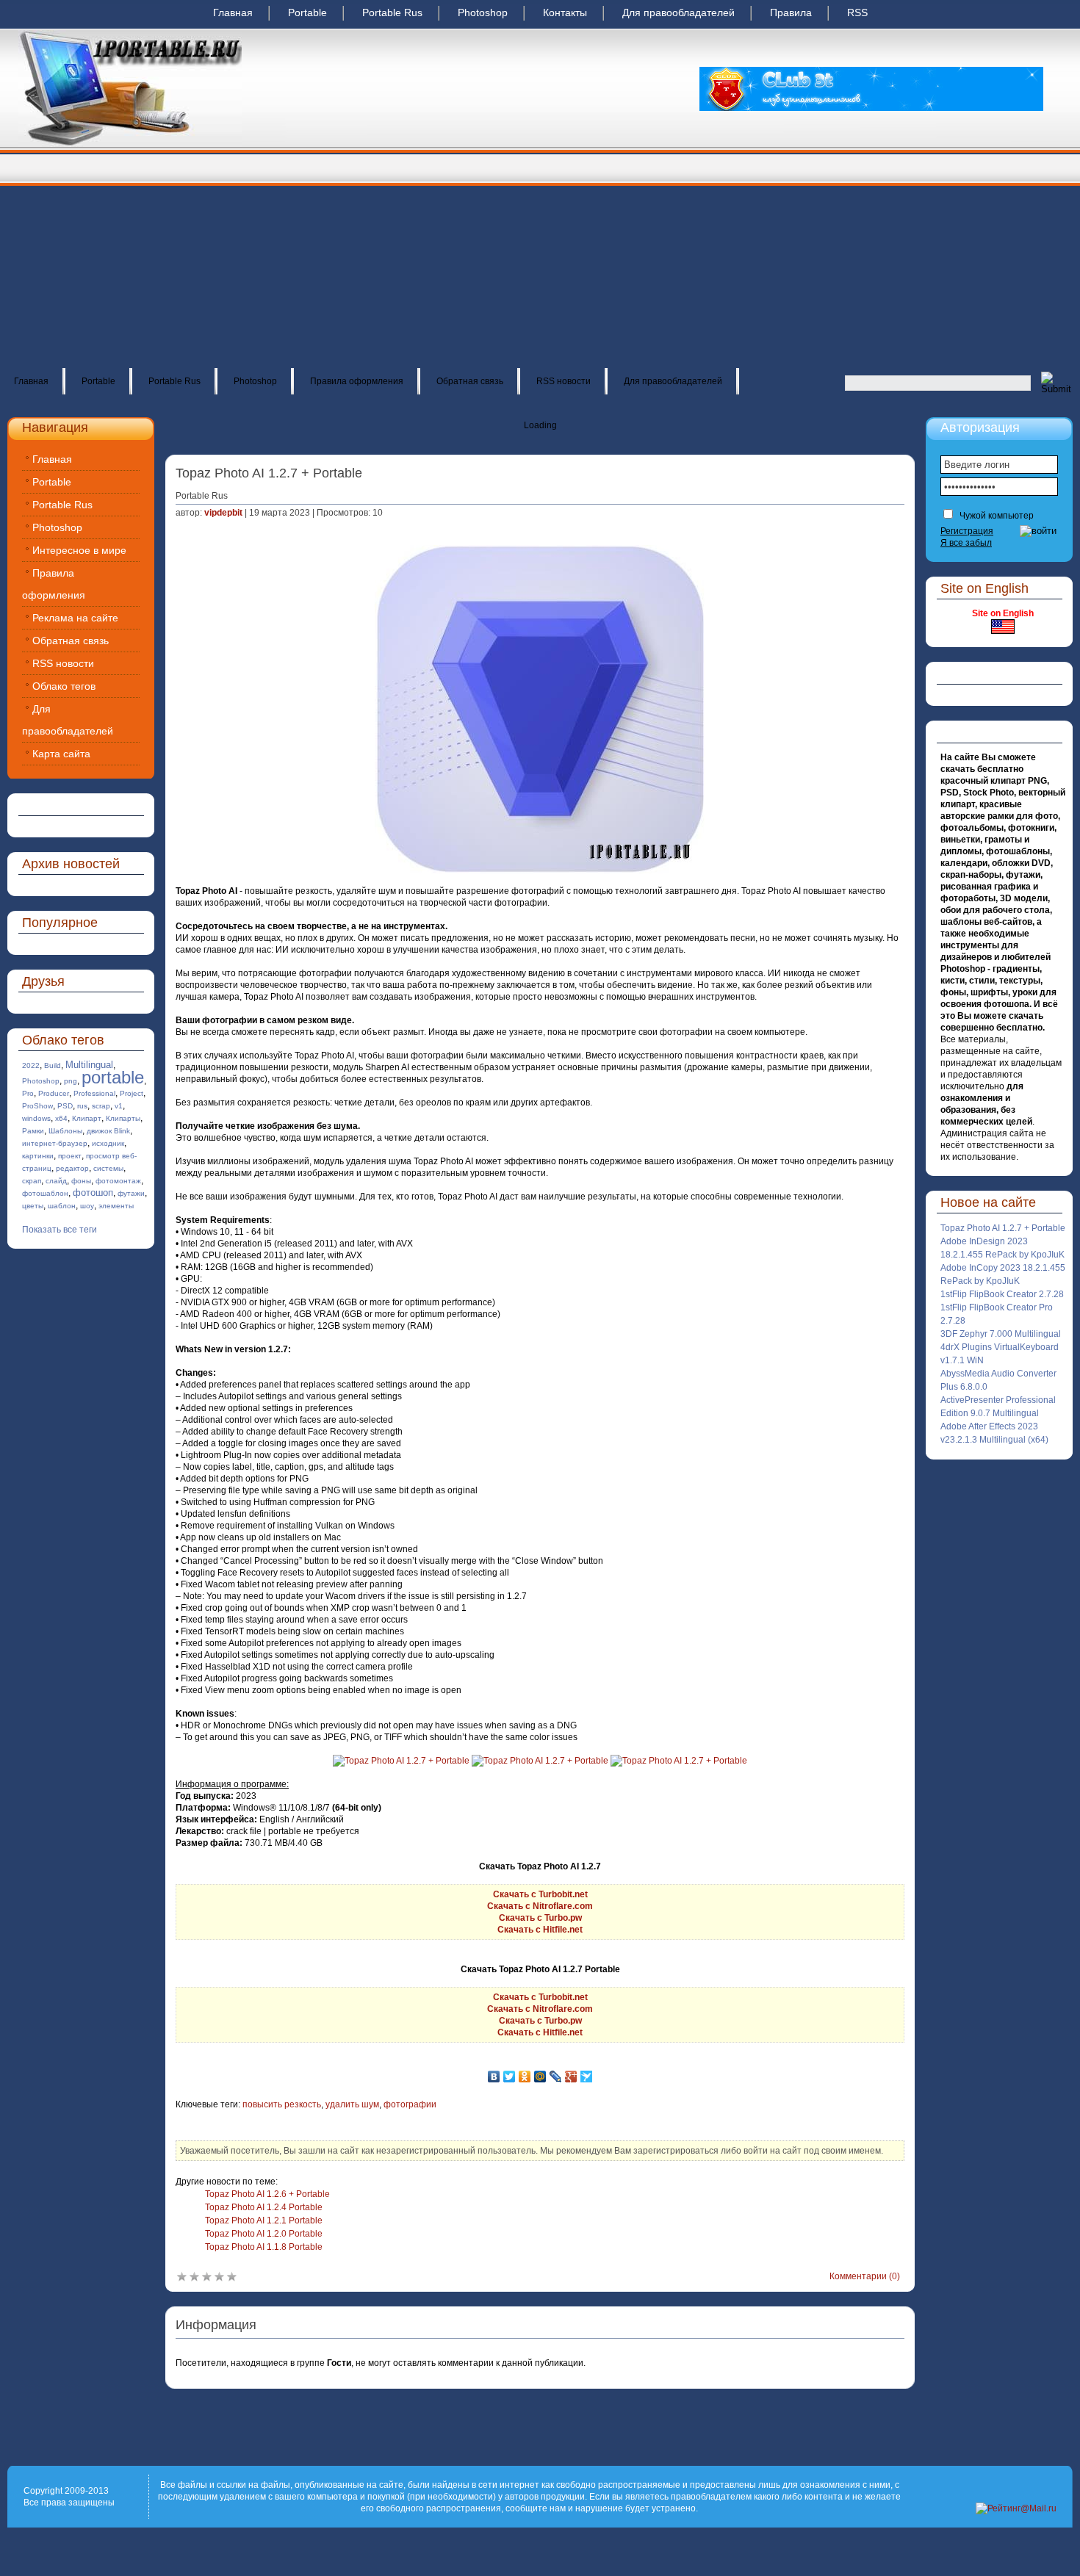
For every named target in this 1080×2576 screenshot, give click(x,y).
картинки (38, 1156)
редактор (72, 1168)
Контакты (565, 12)
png (71, 1081)
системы (108, 1168)
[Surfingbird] (587, 2077)
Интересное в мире (79, 550)
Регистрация (967, 531)
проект (70, 1156)
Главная (233, 12)
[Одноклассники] (525, 2077)
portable (113, 1077)
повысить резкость (282, 2104)
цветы (33, 1206)
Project (132, 1093)
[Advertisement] (540, 257)
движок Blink (108, 1131)
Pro (28, 1093)
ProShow (37, 1106)
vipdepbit (223, 513)
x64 (61, 1118)
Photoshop (483, 12)
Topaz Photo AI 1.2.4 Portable (264, 2207)
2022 (31, 1065)
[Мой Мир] (540, 2077)
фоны (81, 1181)
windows (36, 1118)
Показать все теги (60, 1230)
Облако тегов (64, 686)
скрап (32, 1181)
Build (53, 1065)
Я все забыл (966, 543)
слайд (56, 1181)
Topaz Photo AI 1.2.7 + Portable (1003, 1228)
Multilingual (89, 1065)
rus (82, 1106)
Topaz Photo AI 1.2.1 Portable (264, 2220)
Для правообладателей (678, 12)
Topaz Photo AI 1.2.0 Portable (264, 2234)
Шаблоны (65, 1131)
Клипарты (123, 1118)
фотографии (410, 2104)
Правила (791, 12)
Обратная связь (470, 381)
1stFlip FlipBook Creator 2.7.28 (1002, 1294)
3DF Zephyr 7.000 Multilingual (1001, 1334)
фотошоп (93, 1193)
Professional (94, 1093)
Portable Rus (392, 12)
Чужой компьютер (996, 516)
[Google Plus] (571, 2077)
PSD (65, 1106)
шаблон (62, 1206)
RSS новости (564, 381)
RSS (857, 12)
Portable (307, 12)
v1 (119, 1106)
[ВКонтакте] (494, 2077)
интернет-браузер (55, 1143)
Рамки (33, 1131)
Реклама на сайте (75, 618)
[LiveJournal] (556, 2077)
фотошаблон (45, 1193)
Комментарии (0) (865, 2276)
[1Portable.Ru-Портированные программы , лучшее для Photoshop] (130, 144)
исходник (108, 1143)
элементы (116, 1206)
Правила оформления (357, 381)
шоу (87, 1206)
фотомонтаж (118, 1181)
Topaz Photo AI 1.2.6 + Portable (267, 2194)
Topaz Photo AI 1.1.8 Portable (264, 2247)
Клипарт (87, 1118)
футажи (131, 1193)
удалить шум (352, 2104)
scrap (101, 1106)
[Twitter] (510, 2077)
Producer (54, 1093)
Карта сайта (61, 754)
